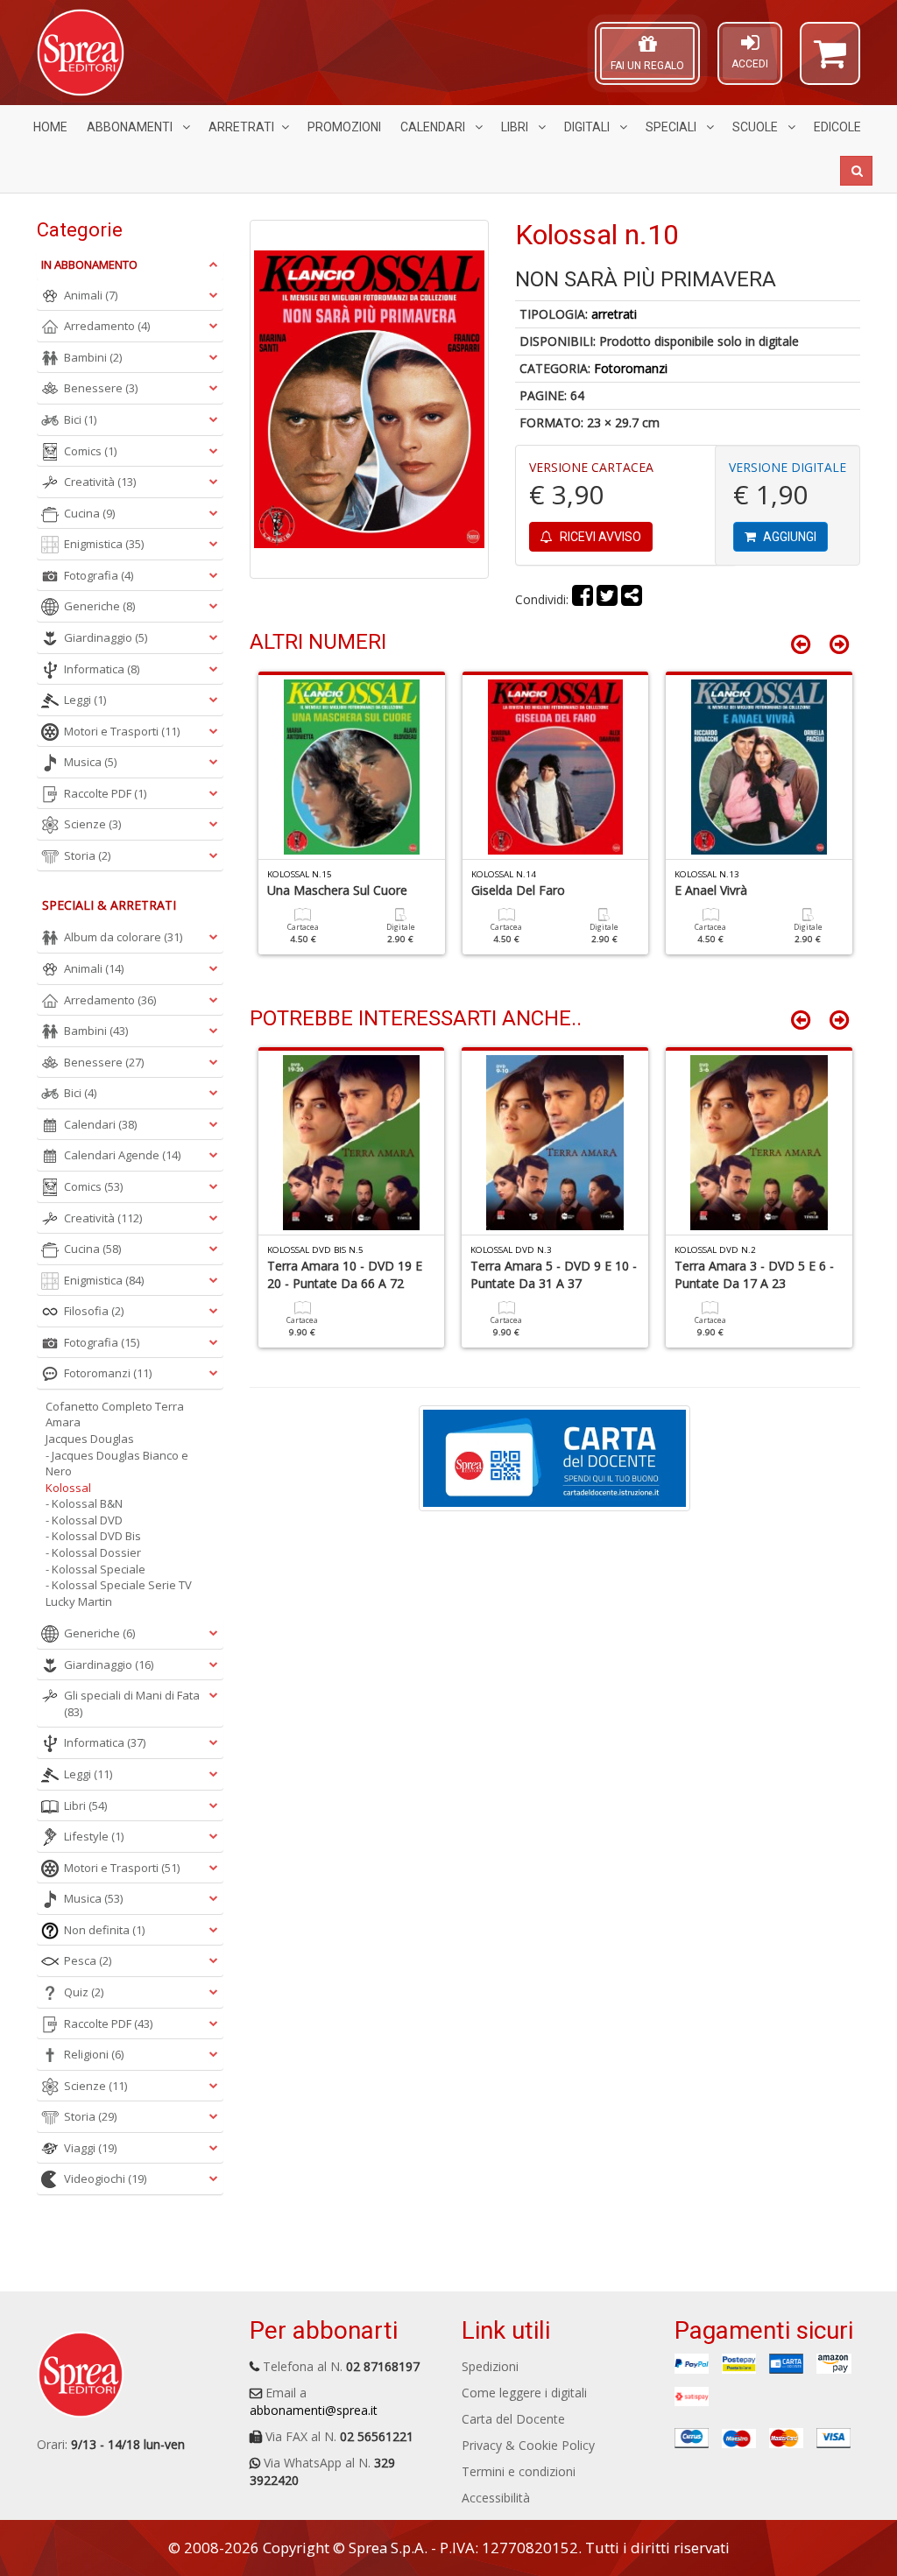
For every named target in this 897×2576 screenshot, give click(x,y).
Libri (516, 127)
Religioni (94, 2054)
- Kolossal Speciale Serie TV (119, 1585)
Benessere (101, 388)
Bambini (93, 357)
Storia (87, 855)
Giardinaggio (106, 637)
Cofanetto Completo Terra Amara (115, 1415)
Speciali (672, 127)
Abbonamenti (131, 127)
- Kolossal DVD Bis (93, 1536)
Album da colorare (123, 937)
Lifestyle (94, 1836)
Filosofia (94, 1311)
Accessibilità (496, 2498)
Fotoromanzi (631, 368)
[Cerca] (856, 171)
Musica (90, 762)
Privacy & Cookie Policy (528, 2445)
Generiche (99, 606)
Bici (80, 419)
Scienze (92, 824)
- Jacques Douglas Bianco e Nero (117, 1464)
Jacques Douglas (90, 1439)
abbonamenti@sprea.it (314, 2410)
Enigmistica (104, 544)
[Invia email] (632, 599)
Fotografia (99, 575)
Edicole (837, 127)
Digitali (588, 127)
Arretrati (241, 127)
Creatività (100, 482)
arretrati (614, 314)
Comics (90, 451)
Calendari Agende (122, 1155)
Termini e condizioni (519, 2471)
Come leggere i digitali (524, 2393)
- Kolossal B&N (84, 1503)
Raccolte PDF (105, 793)
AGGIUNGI (788, 537)
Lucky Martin (79, 1601)
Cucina (89, 513)
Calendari (434, 127)
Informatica (102, 669)
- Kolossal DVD (84, 1520)
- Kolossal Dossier (93, 1552)
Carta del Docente (513, 2419)
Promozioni (344, 127)
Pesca (88, 1960)
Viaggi (90, 2148)
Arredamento (107, 326)
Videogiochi (105, 2178)
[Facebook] (583, 599)
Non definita (104, 1930)
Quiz (84, 1992)
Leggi (85, 700)
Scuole (756, 127)
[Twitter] (607, 599)
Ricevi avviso (599, 537)
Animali (91, 295)
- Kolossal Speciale (95, 1569)
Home (50, 127)
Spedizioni (490, 2366)
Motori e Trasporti (122, 731)
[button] (830, 61)
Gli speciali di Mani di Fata (132, 1703)
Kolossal (68, 1488)
